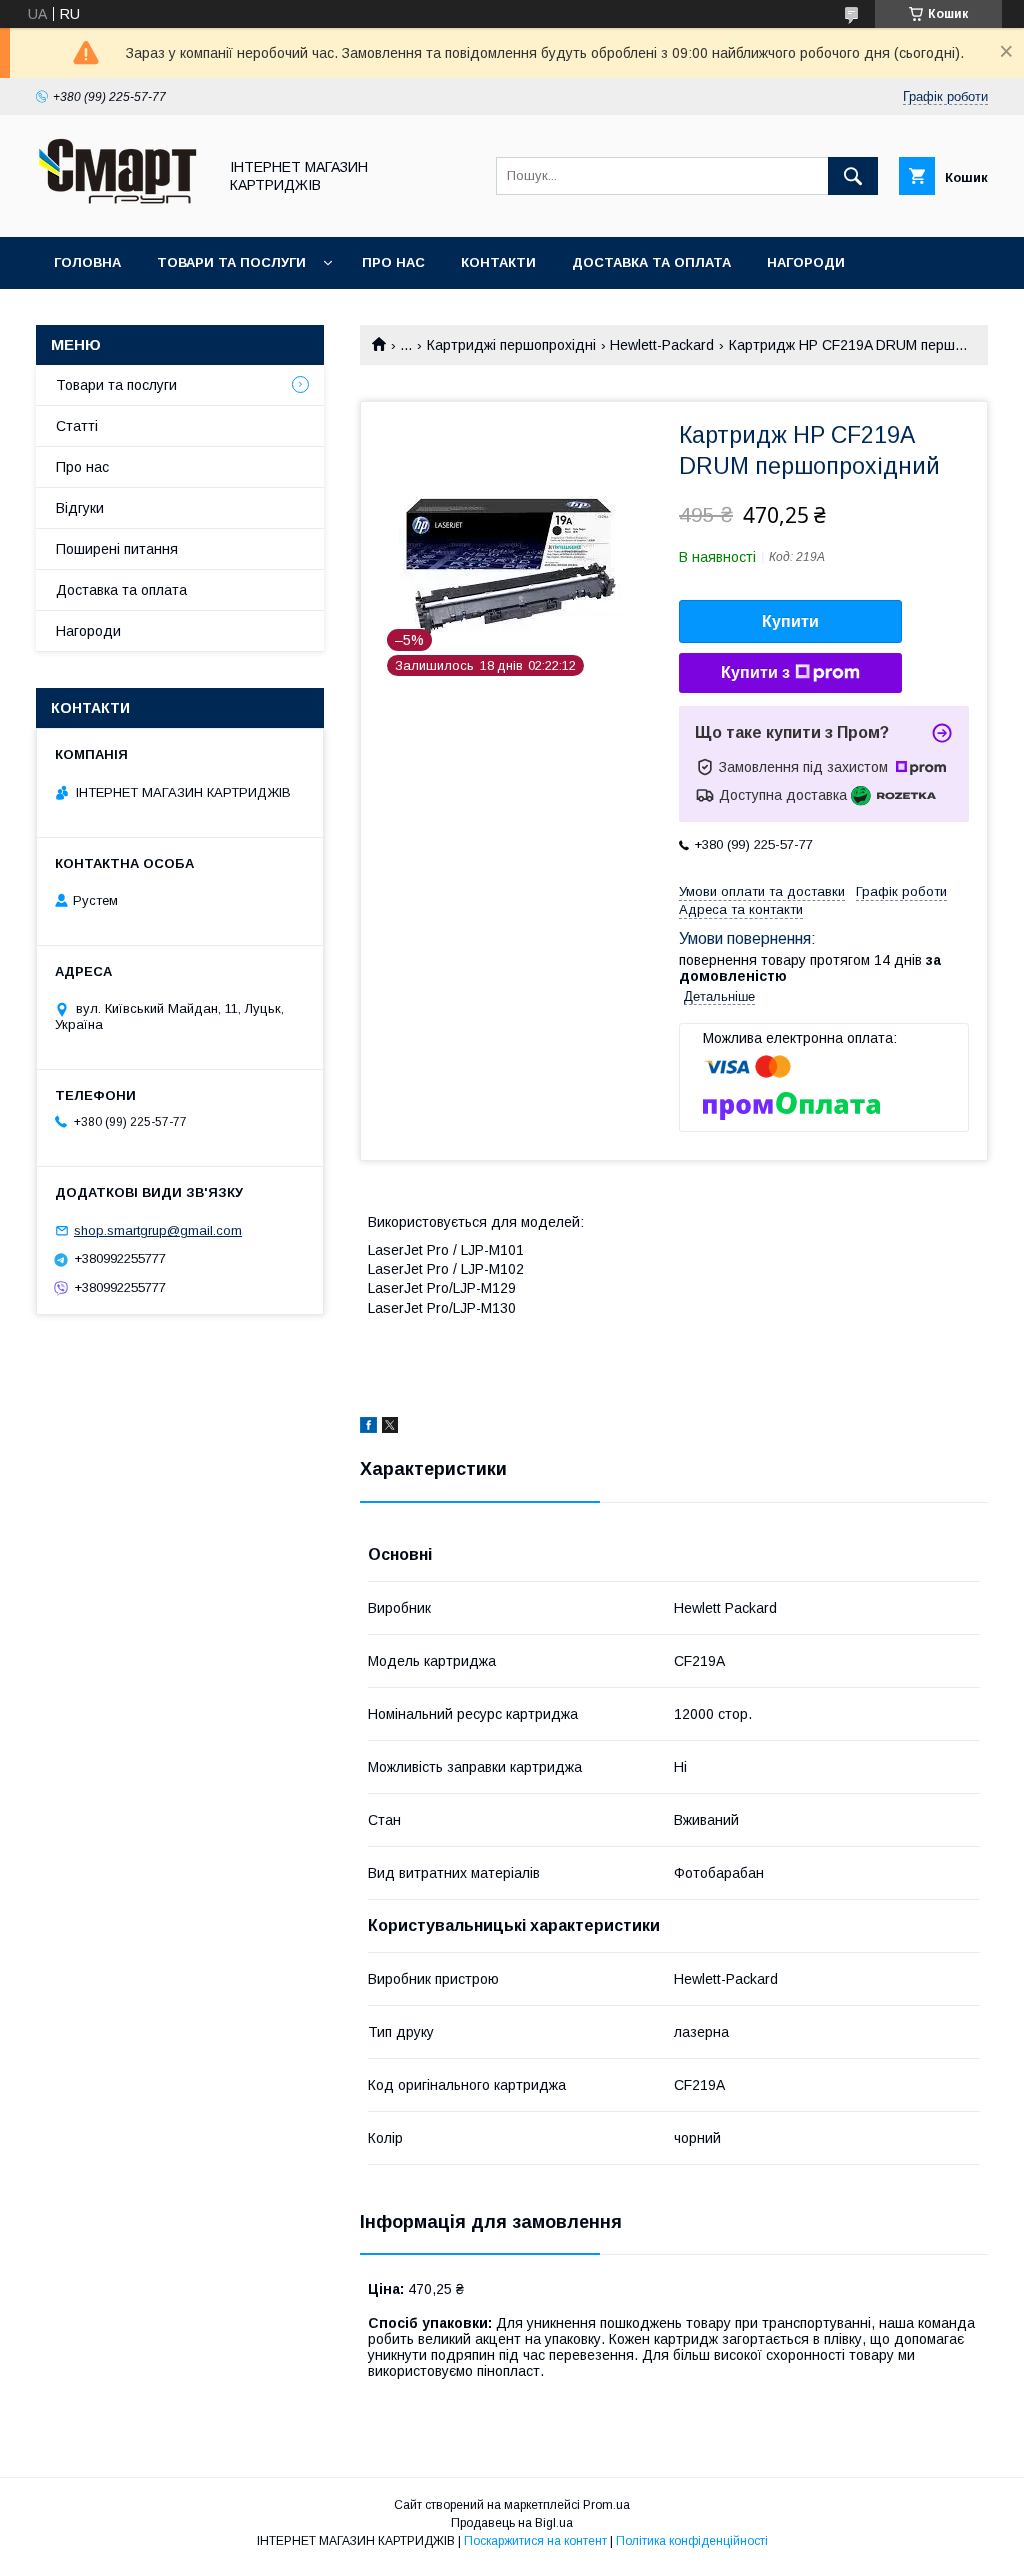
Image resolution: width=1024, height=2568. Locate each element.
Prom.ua (606, 2505)
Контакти (498, 262)
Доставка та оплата (651, 262)
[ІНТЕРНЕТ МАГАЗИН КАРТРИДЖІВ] (121, 211)
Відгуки (80, 508)
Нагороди (806, 262)
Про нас (393, 262)
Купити (790, 621)
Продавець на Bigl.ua (512, 2523)
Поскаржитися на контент (535, 2541)
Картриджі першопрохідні (511, 345)
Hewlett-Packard (662, 345)
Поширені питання (117, 549)
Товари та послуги (231, 262)
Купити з (755, 672)
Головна (87, 262)
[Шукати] (853, 176)
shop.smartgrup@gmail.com (158, 1230)
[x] (390, 1428)
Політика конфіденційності (692, 2541)
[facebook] (368, 1428)
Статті (77, 426)
